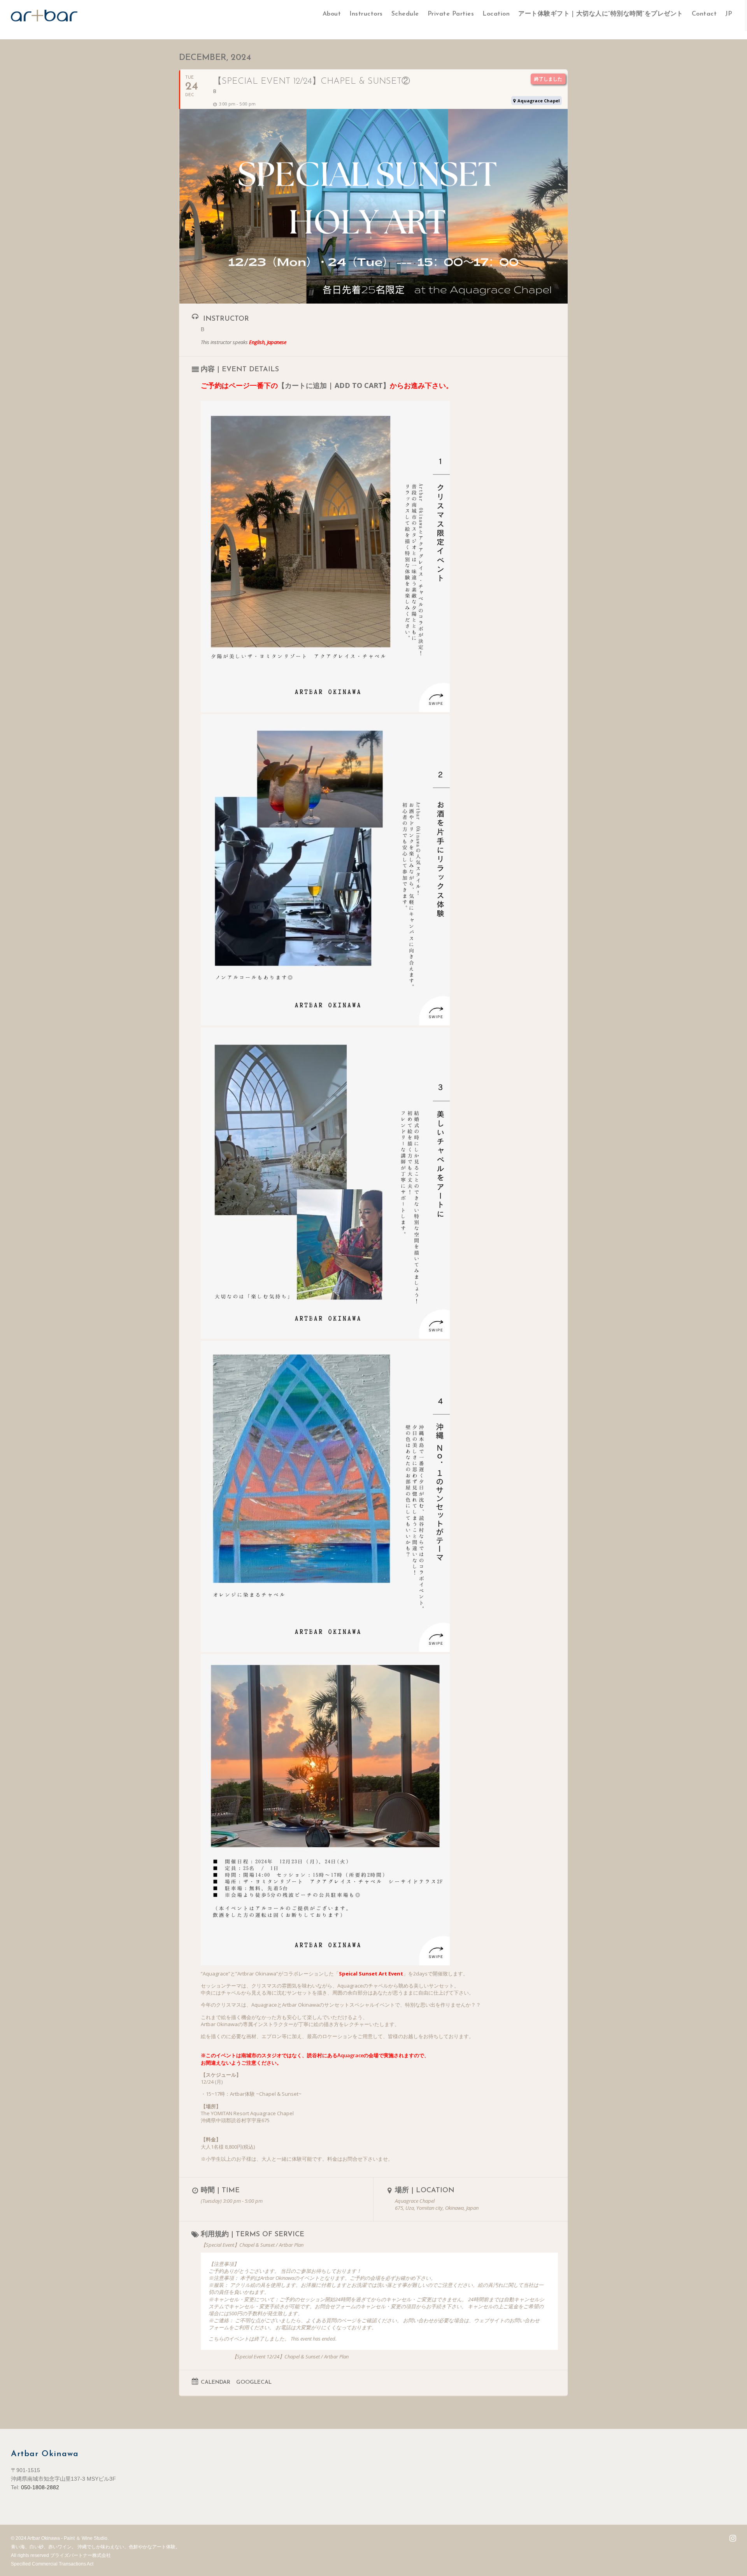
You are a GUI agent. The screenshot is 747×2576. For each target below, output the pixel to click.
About (332, 14)
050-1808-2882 (40, 2487)
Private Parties (451, 14)
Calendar (216, 2382)
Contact (704, 14)
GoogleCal (254, 2382)
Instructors (366, 14)
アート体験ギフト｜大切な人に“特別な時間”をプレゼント (601, 14)
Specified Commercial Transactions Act (52, 2564)
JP (729, 14)
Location (496, 14)
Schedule (405, 14)
